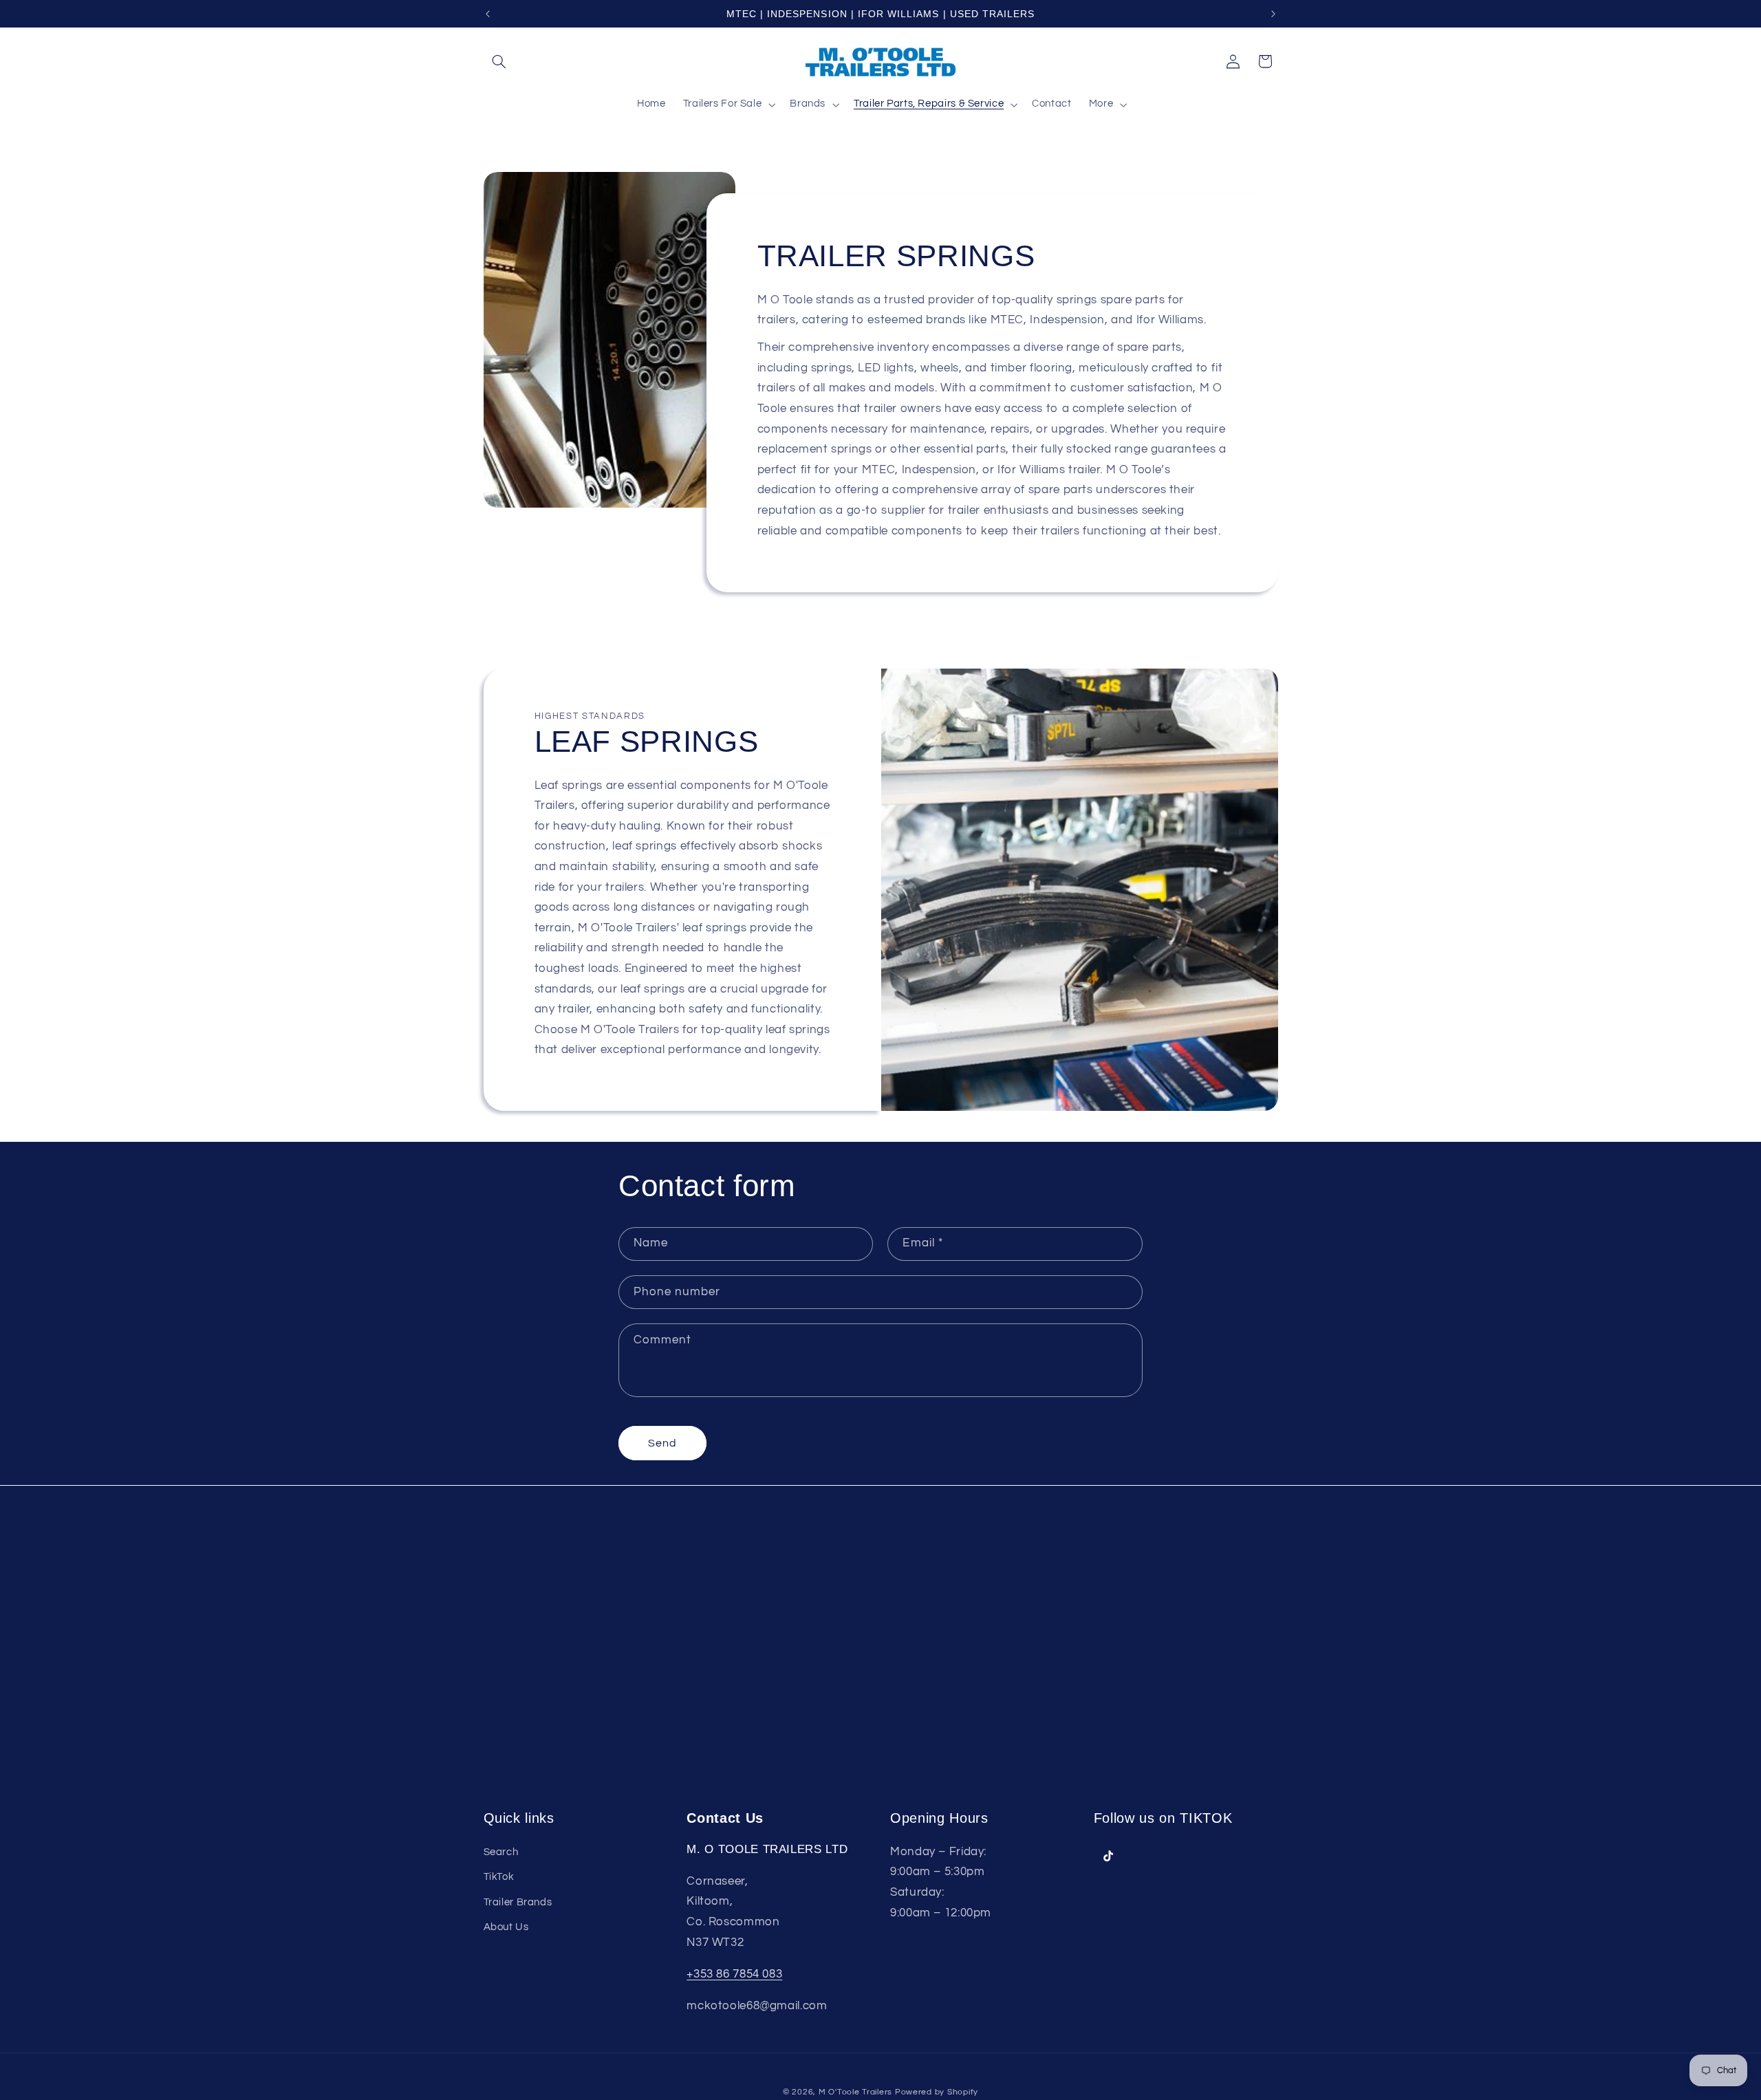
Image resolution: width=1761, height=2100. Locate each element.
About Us (506, 1926)
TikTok (499, 1876)
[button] (499, 61)
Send (662, 1443)
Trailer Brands (518, 1902)
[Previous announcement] (488, 14)
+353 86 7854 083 (734, 1973)
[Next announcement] (1273, 14)
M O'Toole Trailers (855, 2092)
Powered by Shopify (937, 2092)
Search (501, 1851)
